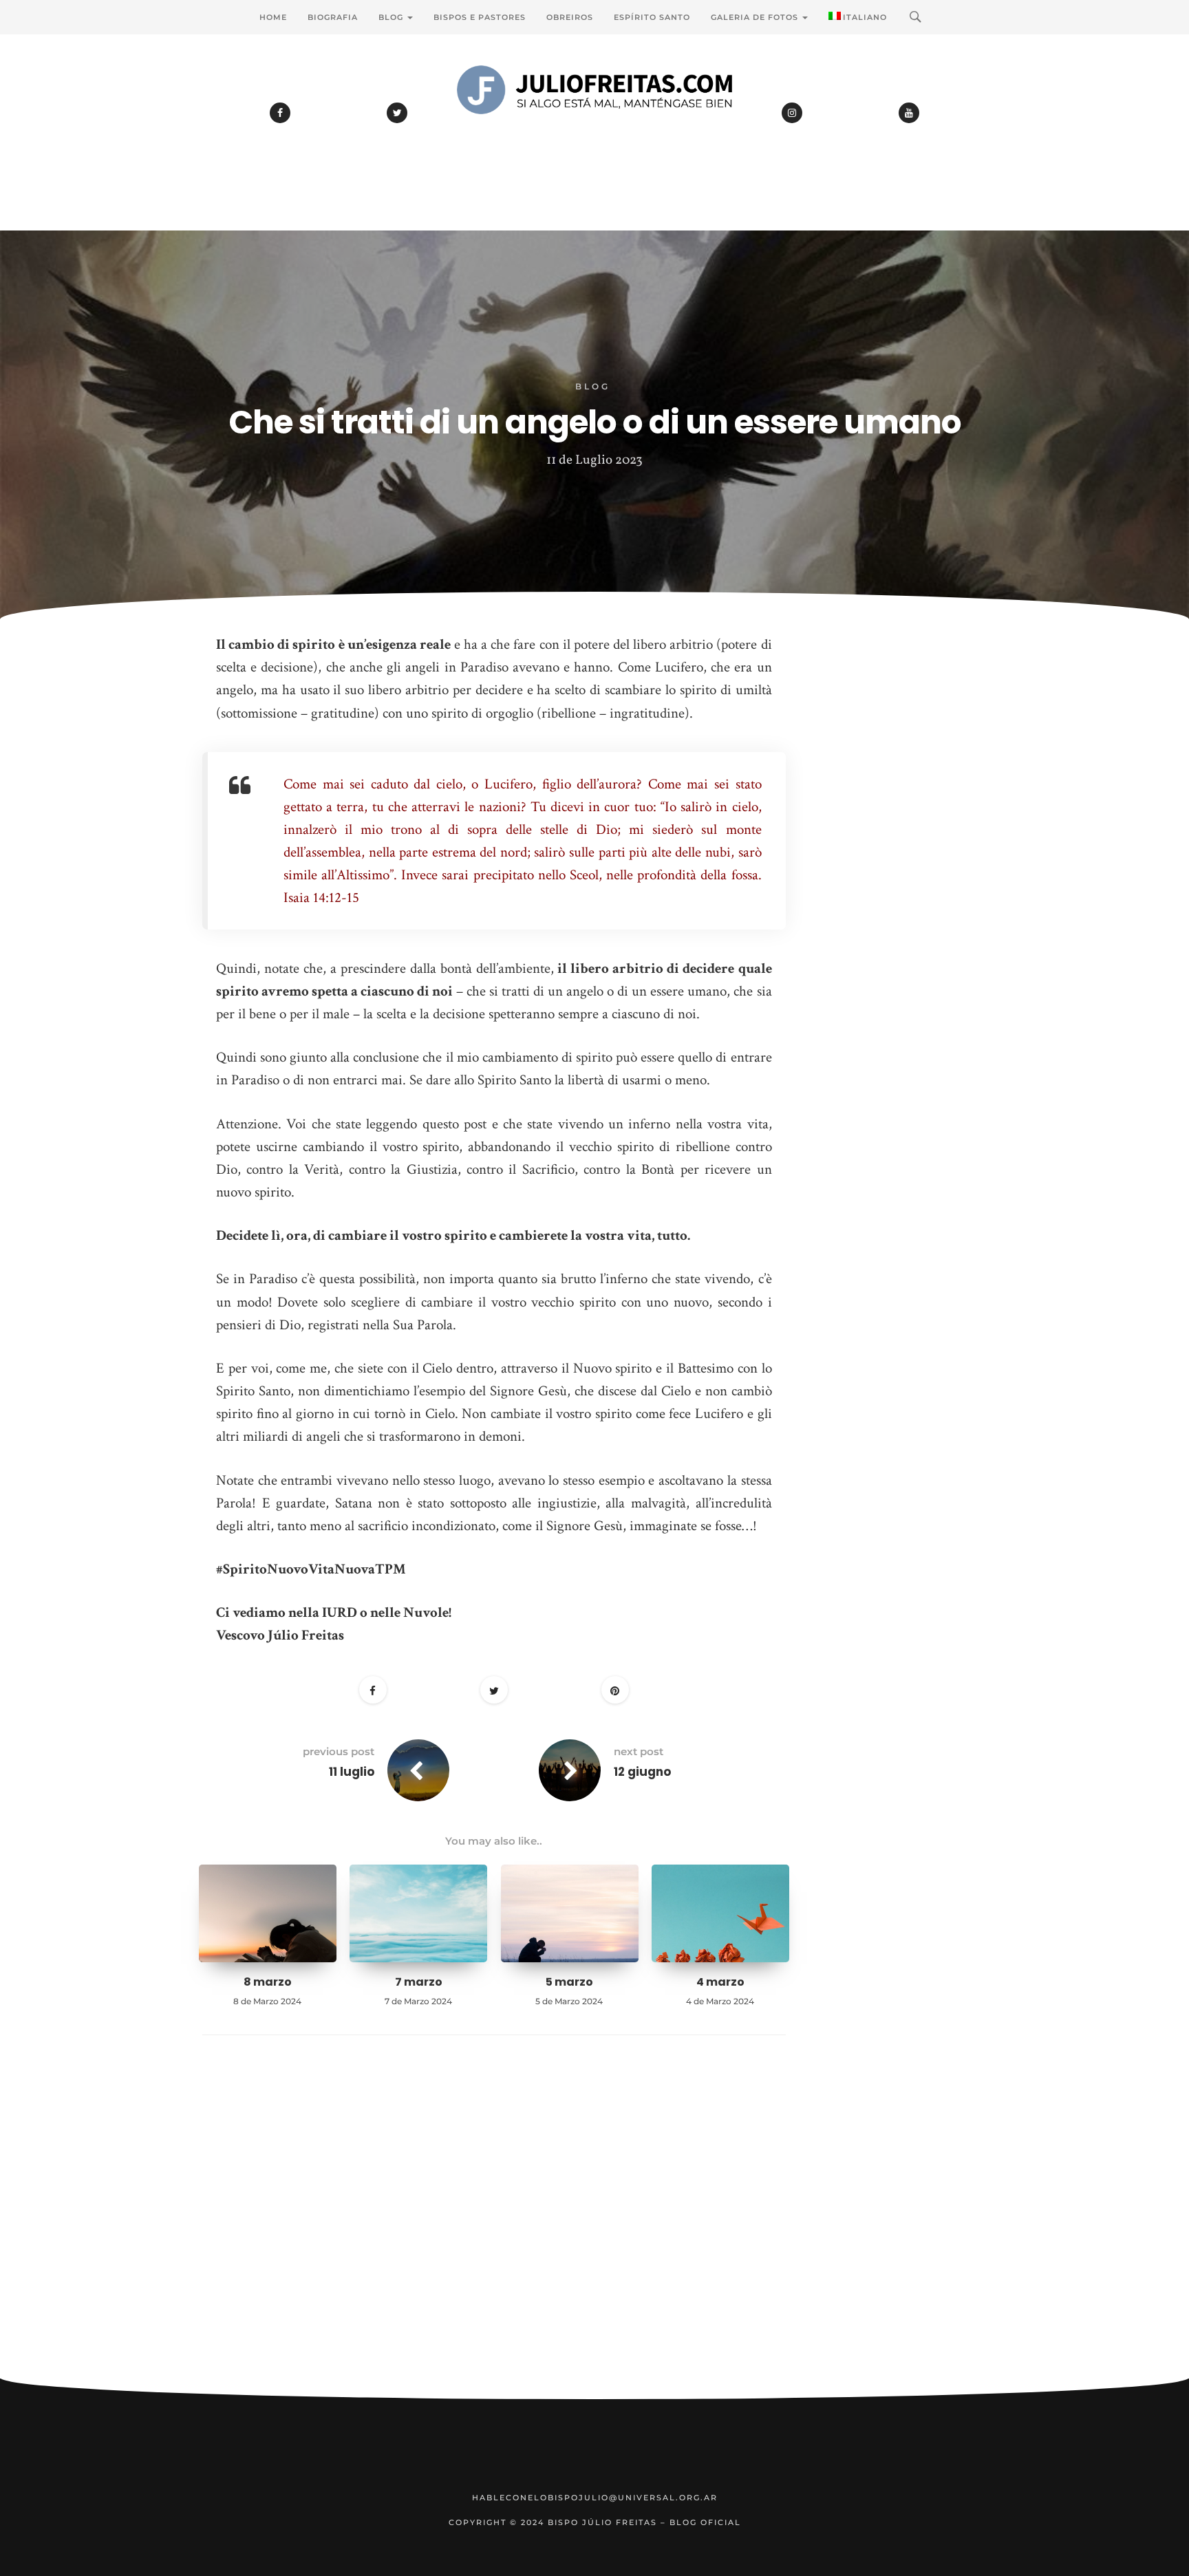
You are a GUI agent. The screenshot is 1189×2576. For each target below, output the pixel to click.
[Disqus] (494, 2228)
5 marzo (569, 1982)
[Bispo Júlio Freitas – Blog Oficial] (594, 127)
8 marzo (268, 1982)
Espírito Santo (652, 17)
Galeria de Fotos (756, 17)
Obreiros (570, 17)
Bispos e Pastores (480, 17)
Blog (392, 17)
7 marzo (419, 1982)
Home (273, 17)
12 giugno (642, 1772)
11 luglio (352, 1772)
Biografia (333, 17)
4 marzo (720, 1982)
